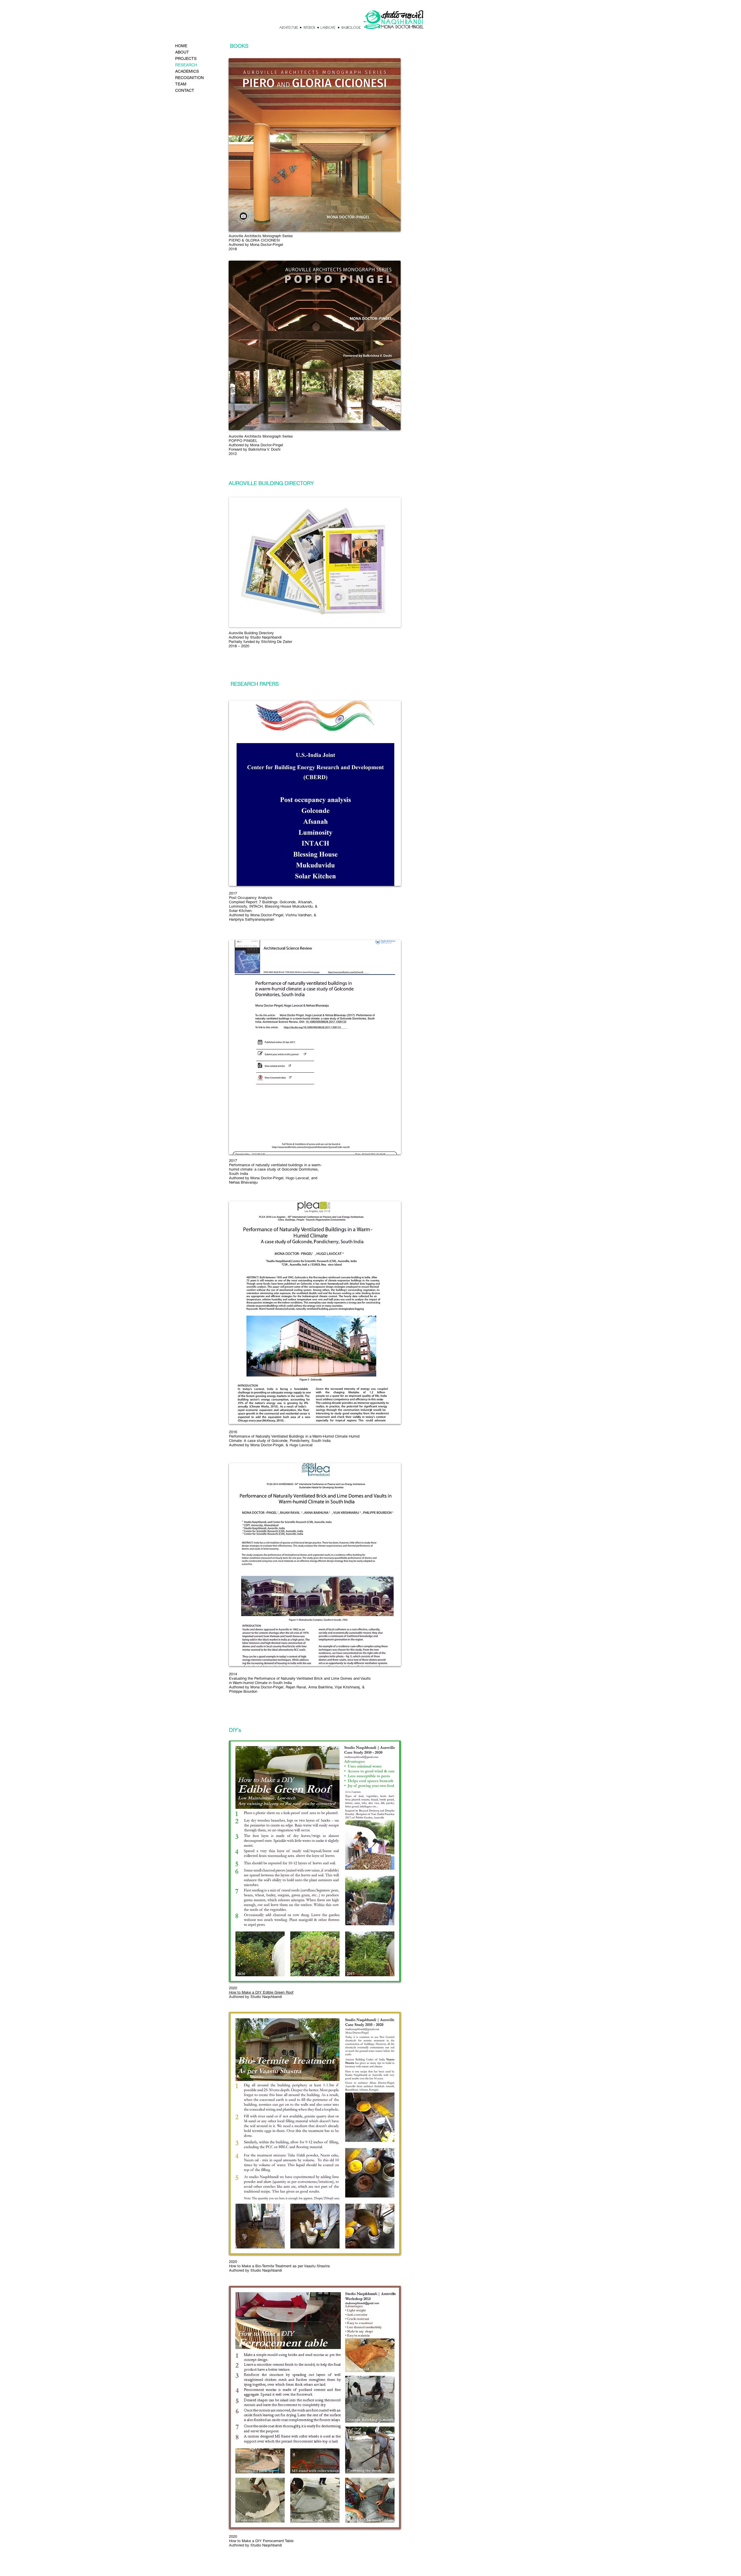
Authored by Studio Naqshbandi (255, 637)
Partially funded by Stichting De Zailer (260, 642)
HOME (181, 46)
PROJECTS (186, 58)
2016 (233, 1432)
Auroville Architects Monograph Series (261, 436)
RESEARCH (186, 65)
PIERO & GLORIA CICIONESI (254, 240)
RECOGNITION (189, 78)
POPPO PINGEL (243, 441)
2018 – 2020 (239, 646)
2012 (233, 454)
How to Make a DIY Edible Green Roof (261, 1992)
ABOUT (182, 52)
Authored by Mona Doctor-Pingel (256, 245)
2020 (233, 2262)
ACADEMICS (187, 71)
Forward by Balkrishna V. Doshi (255, 449)
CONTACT (185, 90)
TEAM (181, 84)
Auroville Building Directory (251, 633)
